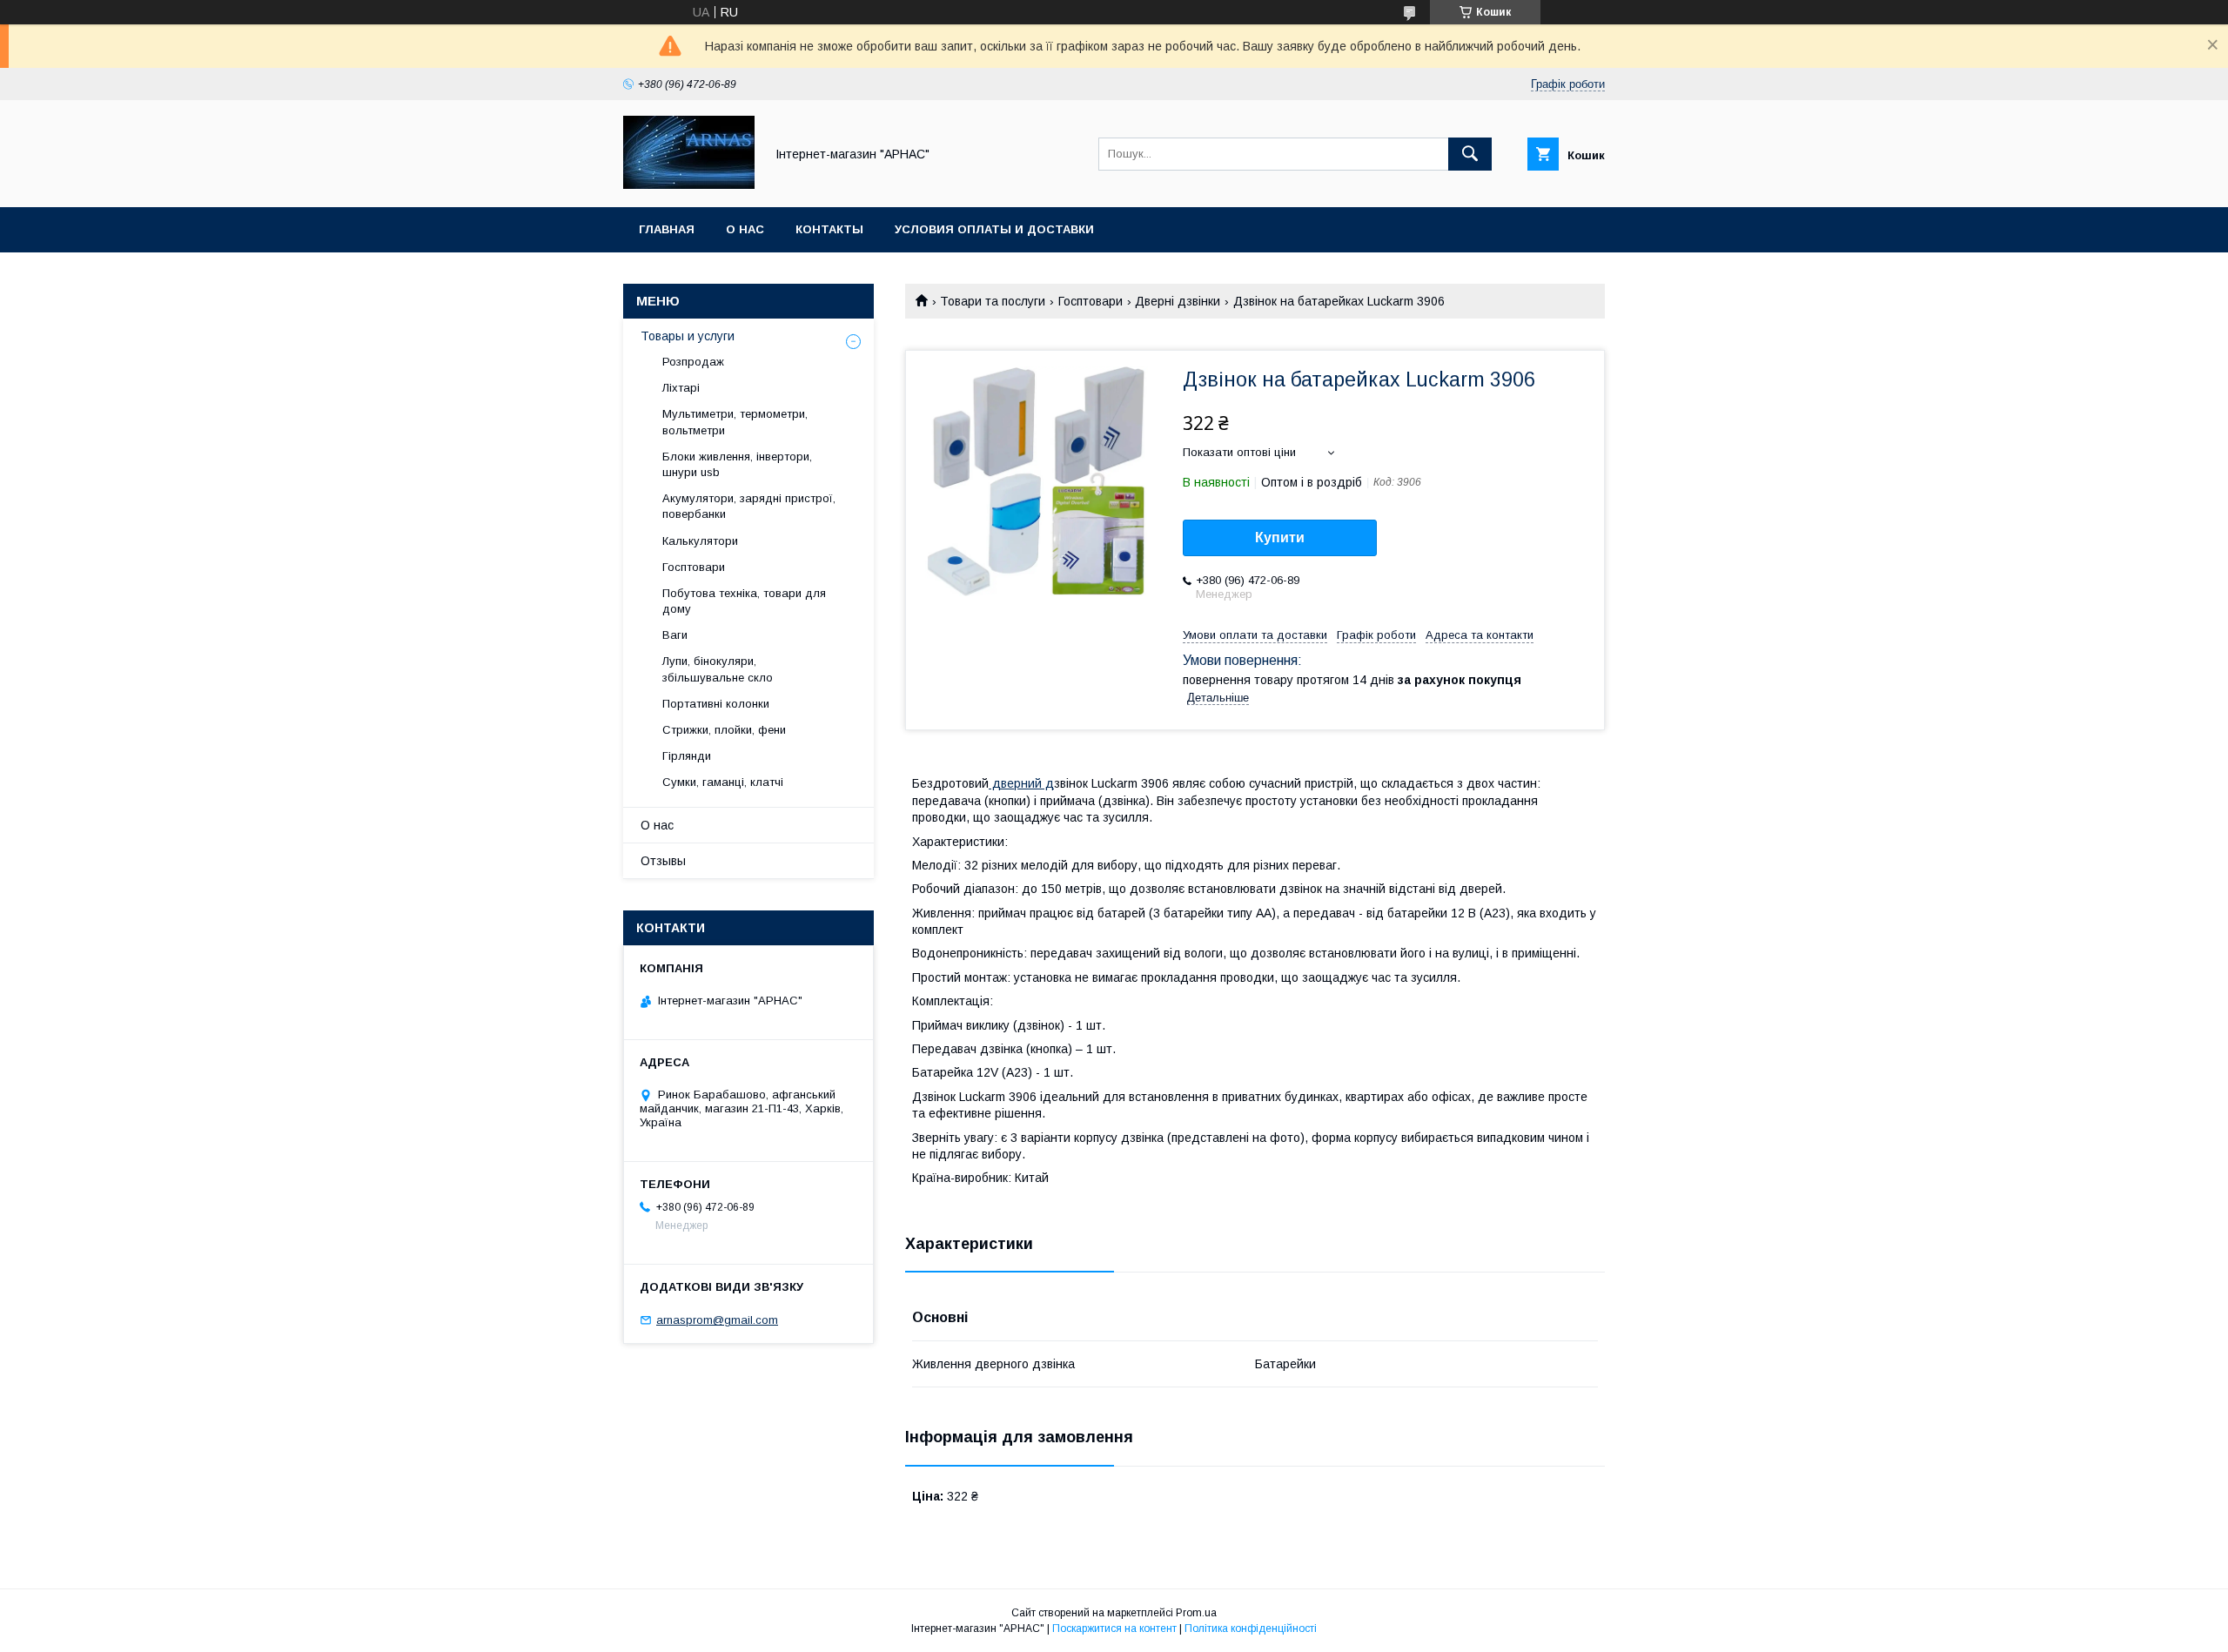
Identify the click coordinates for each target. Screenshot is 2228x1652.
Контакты (829, 229)
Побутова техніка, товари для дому (744, 601)
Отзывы (663, 861)
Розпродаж (693, 362)
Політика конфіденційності (1251, 1628)
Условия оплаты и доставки (994, 229)
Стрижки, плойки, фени (724, 730)
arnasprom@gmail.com (717, 1320)
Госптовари (1091, 301)
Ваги (675, 635)
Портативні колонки (716, 704)
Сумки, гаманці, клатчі (723, 782)
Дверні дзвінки (1178, 301)
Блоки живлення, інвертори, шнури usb (737, 464)
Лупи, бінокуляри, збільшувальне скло (718, 669)
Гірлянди (687, 756)
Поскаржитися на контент (1114, 1628)
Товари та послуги (993, 301)
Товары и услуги (688, 336)
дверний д (1021, 783)
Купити (1280, 537)
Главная (667, 229)
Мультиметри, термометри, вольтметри (735, 422)
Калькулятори (700, 541)
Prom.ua (1196, 1613)
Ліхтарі (681, 388)
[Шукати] (1470, 154)
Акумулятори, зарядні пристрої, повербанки (749, 506)
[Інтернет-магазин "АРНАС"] (689, 185)
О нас (745, 229)
